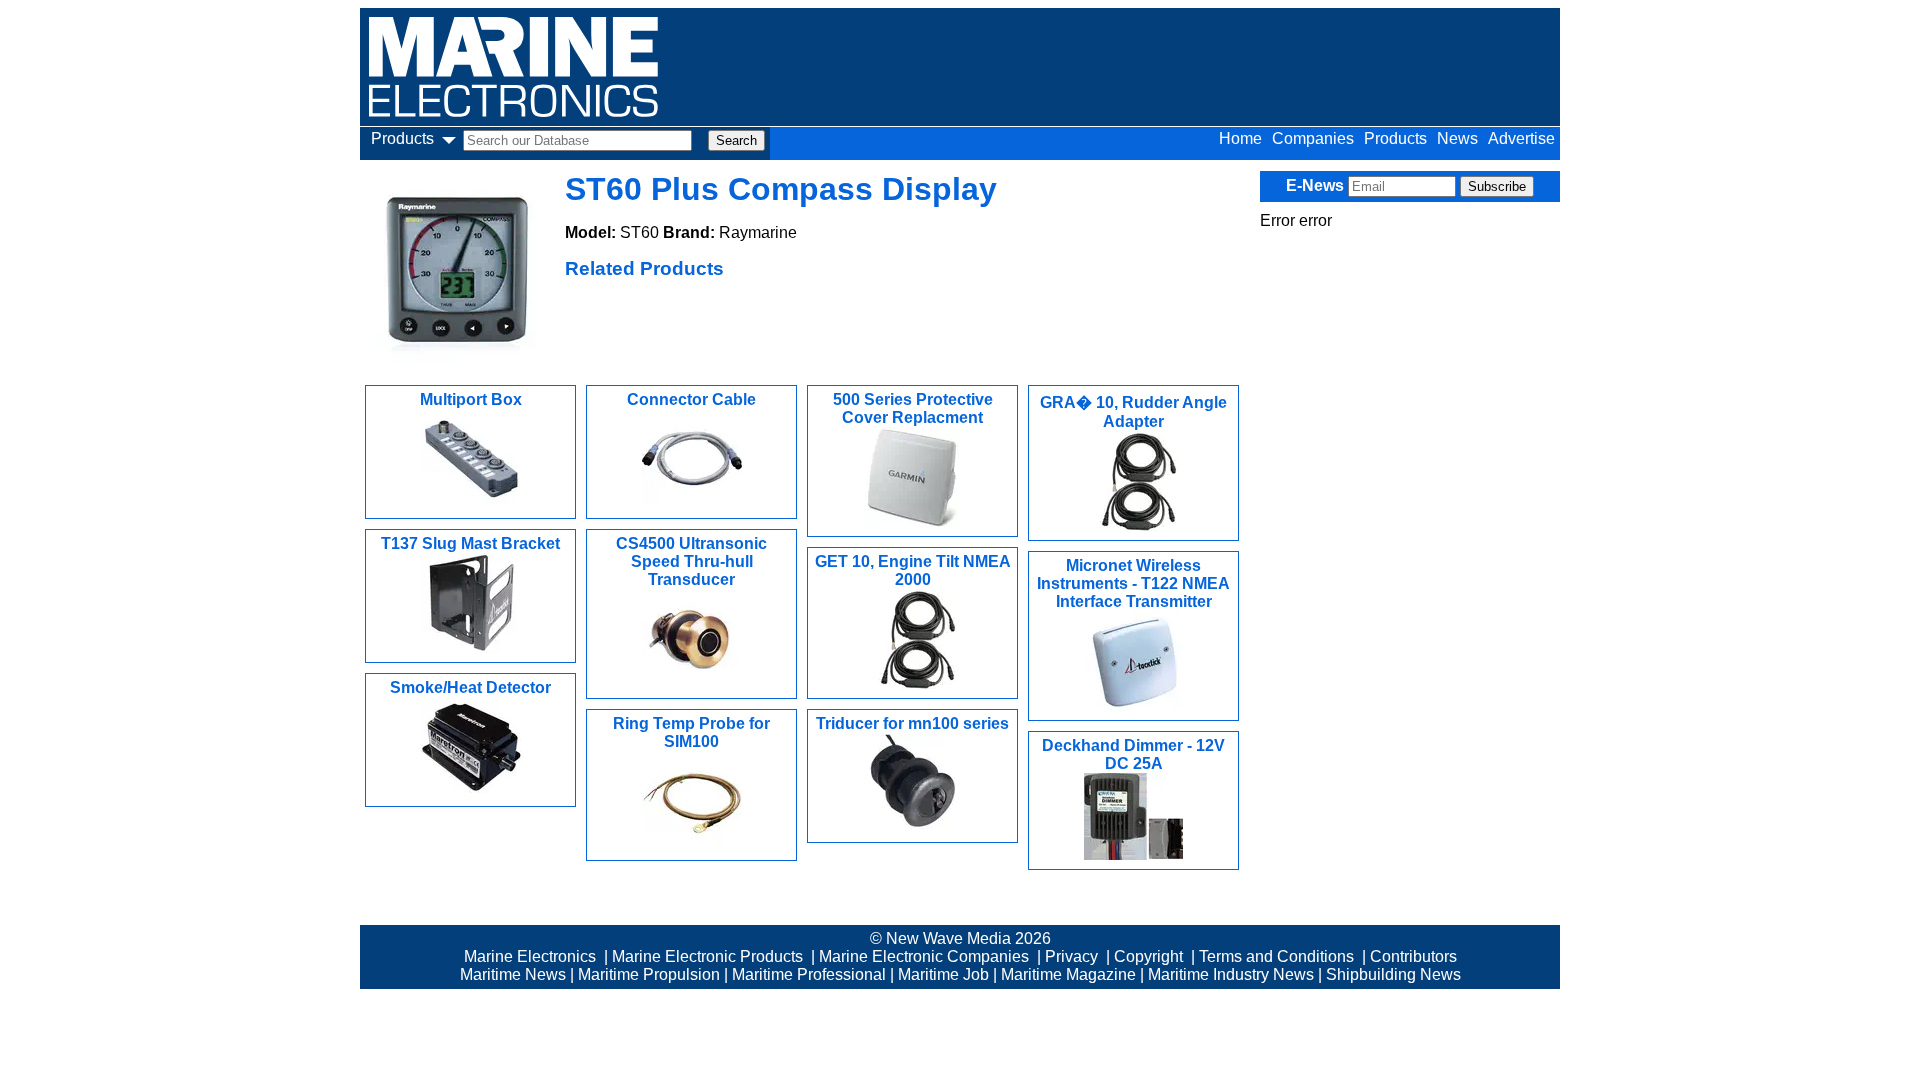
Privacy (1071, 956)
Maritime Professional (809, 974)
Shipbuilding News (1393, 974)
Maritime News (513, 974)
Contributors (1413, 956)
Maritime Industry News (1231, 974)
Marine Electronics (530, 956)
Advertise (1521, 138)
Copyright (1148, 956)
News (1457, 138)
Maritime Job (943, 974)
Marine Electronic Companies (924, 956)
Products (1395, 138)
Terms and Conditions (1276, 956)
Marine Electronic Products (707, 956)
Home (1240, 138)
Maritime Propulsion (649, 974)
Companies (1313, 138)
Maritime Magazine (1068, 974)
